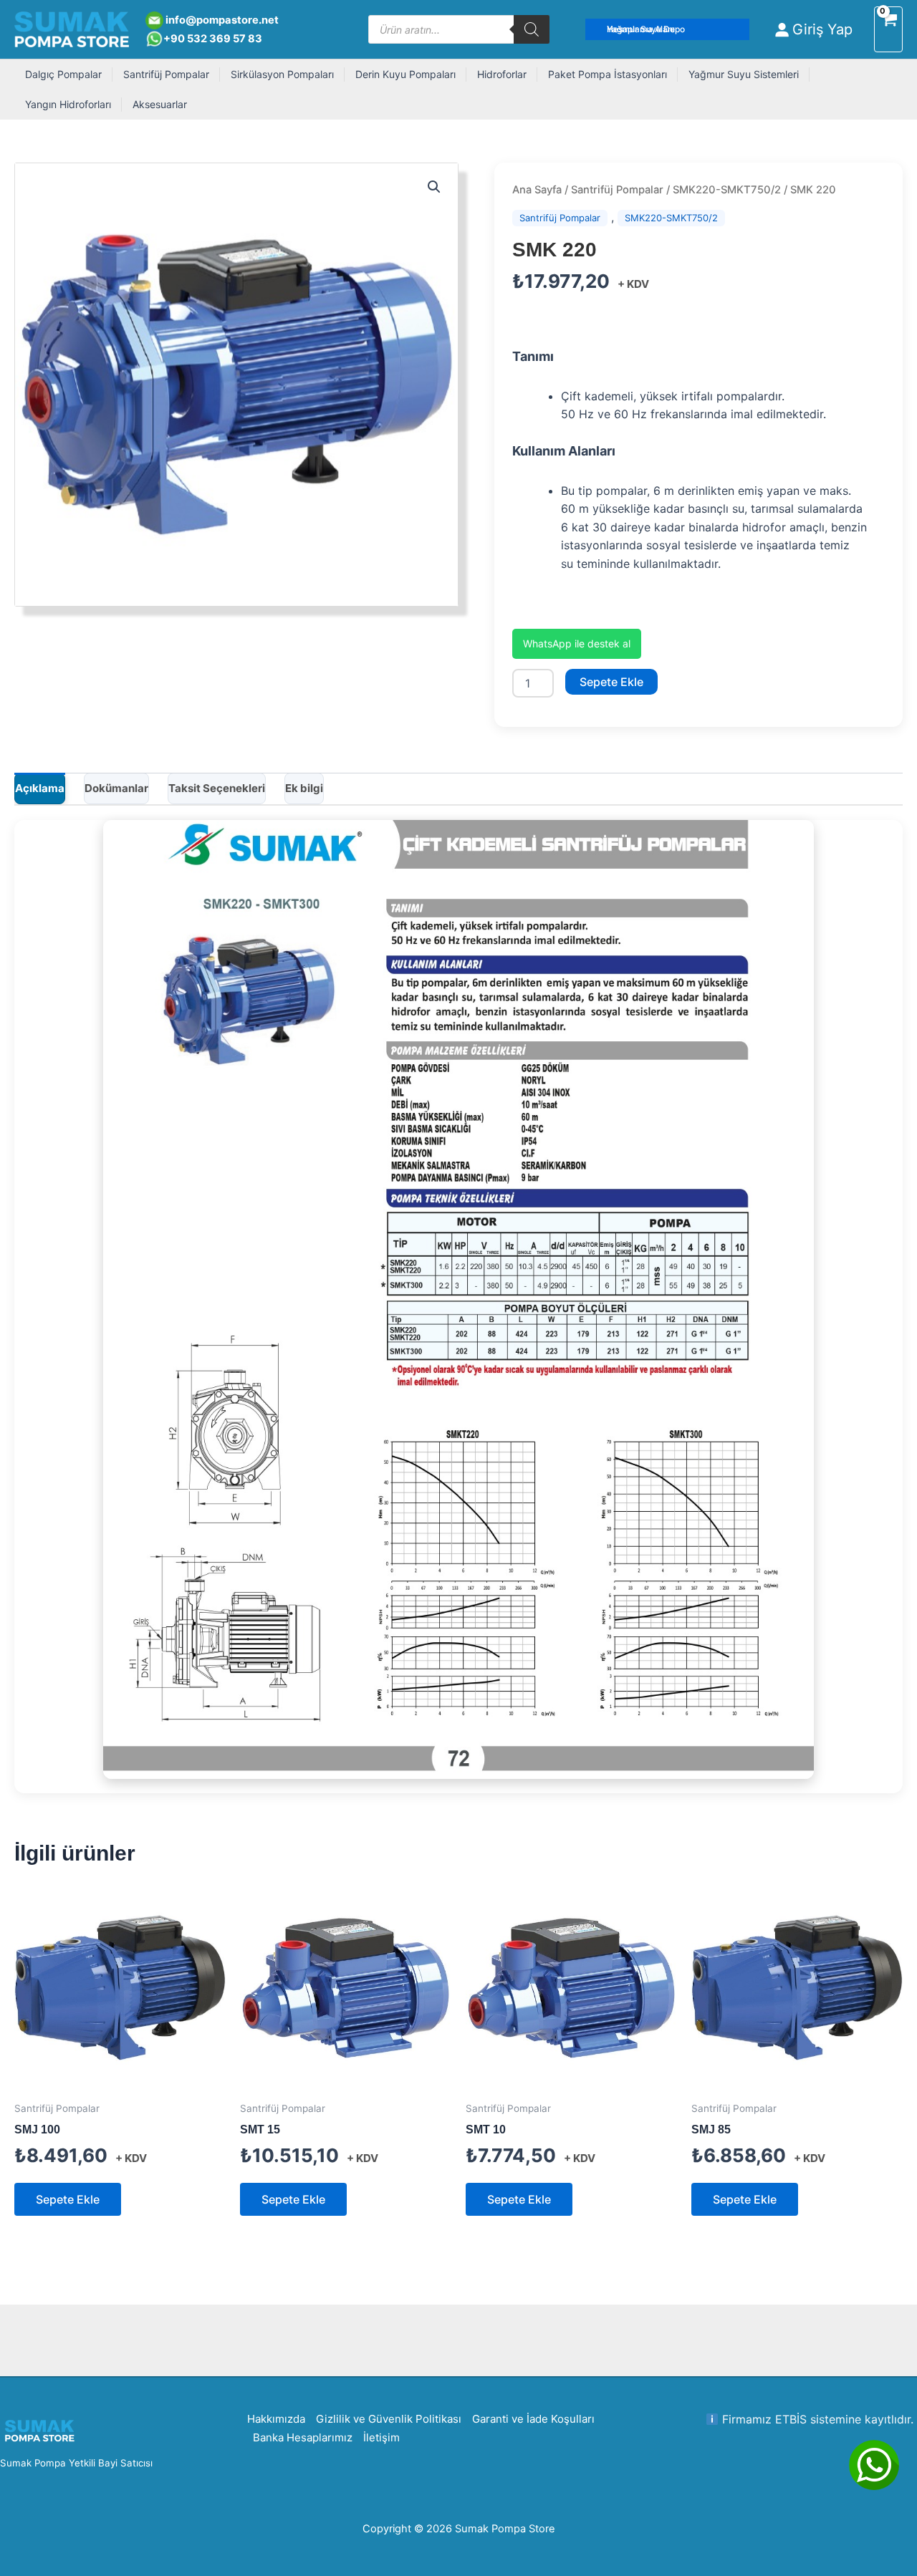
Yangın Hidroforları (68, 104)
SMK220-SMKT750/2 (727, 190)
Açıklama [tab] (40, 788)
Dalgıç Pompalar (63, 74)
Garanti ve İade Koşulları (533, 2419)
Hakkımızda (276, 2419)
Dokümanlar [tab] (116, 788)
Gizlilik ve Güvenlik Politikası (389, 2419)
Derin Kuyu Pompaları (405, 74)
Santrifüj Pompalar (166, 74)
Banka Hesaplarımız (303, 2437)
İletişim (381, 2437)
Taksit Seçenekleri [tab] (217, 788)
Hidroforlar (502, 74)
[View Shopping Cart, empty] (888, 30)
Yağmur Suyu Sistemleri (744, 74)
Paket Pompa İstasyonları (608, 74)
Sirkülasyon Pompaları (282, 74)
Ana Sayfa (537, 190)
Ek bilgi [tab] (304, 788)
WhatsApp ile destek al (577, 643)
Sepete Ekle (611, 682)
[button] (668, 29)
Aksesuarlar (160, 104)
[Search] (532, 29)
